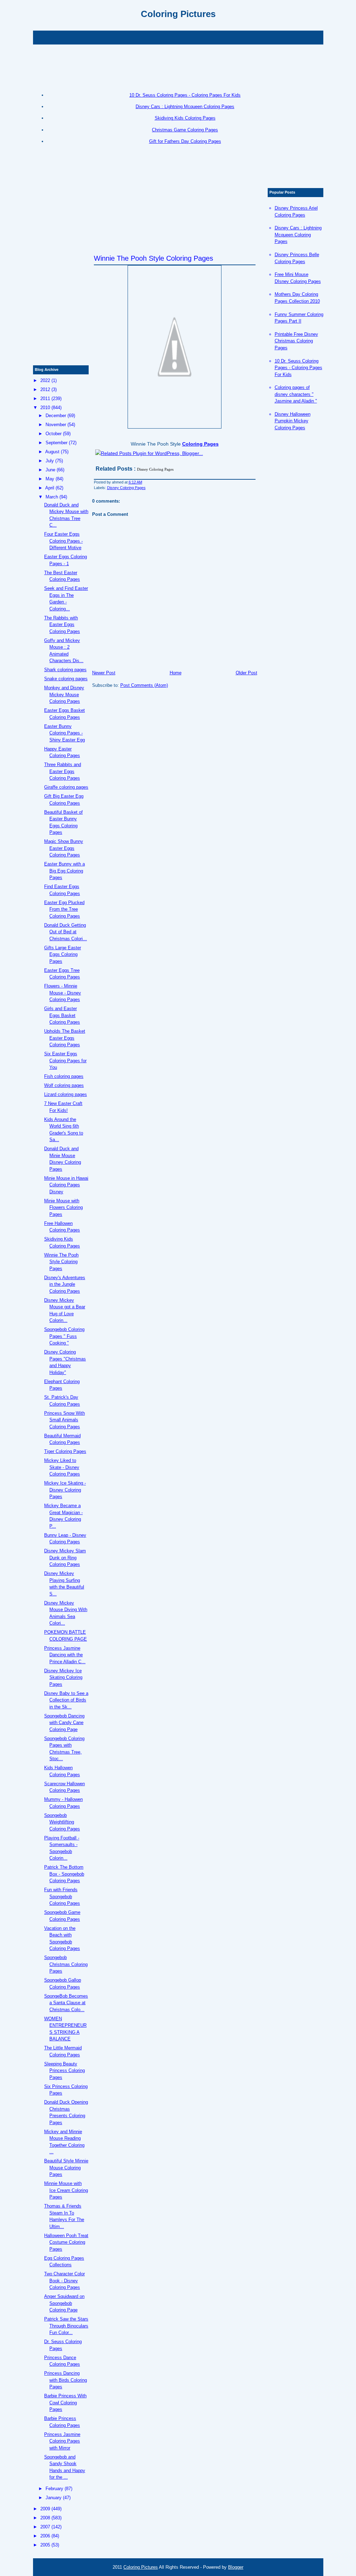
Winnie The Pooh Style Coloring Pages (153, 258)
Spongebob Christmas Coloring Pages (66, 1964)
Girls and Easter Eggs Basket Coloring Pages (62, 1015)
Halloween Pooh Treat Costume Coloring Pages (66, 2242)
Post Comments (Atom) (144, 685)
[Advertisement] (178, 37)
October (54, 434)
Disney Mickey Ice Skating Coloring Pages (63, 1677)
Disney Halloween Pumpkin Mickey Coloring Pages (293, 421)
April (50, 488)
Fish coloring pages (64, 1076)
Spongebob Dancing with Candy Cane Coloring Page (64, 1723)
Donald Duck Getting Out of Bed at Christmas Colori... (66, 932)
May (50, 479)
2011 (45, 399)
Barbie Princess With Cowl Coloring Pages (65, 2403)
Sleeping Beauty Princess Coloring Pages (64, 2071)
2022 (45, 380)
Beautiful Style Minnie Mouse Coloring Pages (66, 2168)
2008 (45, 2518)
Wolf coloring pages (64, 1085)
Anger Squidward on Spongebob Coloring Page (64, 2303)
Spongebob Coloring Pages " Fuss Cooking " (64, 1336)
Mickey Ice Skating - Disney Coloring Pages (65, 1490)
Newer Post (104, 673)
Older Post (246, 673)
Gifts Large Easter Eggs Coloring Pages (63, 954)
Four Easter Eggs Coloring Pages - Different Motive (63, 541)
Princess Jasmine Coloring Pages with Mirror (62, 2441)
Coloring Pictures (178, 14)
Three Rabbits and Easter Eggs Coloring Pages (63, 771)
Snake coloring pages (66, 679)
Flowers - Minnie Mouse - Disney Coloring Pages (63, 993)
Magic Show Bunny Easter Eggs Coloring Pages (64, 848)
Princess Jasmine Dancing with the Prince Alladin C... (65, 1655)
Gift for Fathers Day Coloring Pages (185, 141)
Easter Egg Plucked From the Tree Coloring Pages (64, 909)
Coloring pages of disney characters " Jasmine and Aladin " (296, 394)
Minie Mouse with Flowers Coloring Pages (63, 1208)
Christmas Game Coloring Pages (185, 130)
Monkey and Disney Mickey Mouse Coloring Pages (64, 694)
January (54, 2498)
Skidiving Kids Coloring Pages (185, 118)
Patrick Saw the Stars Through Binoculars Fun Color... (66, 2326)
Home (176, 673)
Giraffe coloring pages (66, 787)
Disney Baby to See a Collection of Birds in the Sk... (66, 1700)
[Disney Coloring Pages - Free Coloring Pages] (175, 347)
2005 (45, 2545)
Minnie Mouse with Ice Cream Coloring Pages (66, 2190)
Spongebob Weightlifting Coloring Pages (62, 1822)
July (50, 461)
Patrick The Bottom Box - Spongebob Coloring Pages (64, 1874)
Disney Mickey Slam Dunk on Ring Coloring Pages (65, 1558)
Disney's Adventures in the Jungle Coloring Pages (65, 1284)
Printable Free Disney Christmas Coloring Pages (296, 341)
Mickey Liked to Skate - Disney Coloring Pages (62, 1467)
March (52, 497)
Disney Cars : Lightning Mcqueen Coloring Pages (185, 107)
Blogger (236, 2567)
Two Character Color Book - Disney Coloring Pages (64, 2281)
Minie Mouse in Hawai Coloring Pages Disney (66, 1185)
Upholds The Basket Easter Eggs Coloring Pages (65, 1038)
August (52, 452)
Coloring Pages (200, 444)
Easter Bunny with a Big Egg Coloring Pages (64, 871)
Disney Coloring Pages (126, 488)
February (54, 2489)
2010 (45, 408)
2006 (45, 2536)
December (56, 416)
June (50, 470)
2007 (45, 2527)
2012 (45, 389)
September (56, 443)
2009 (45, 2509)
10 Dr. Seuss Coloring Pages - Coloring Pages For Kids (185, 95)
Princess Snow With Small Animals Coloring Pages (64, 1420)
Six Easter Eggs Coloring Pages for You (65, 1061)
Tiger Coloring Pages (65, 1451)
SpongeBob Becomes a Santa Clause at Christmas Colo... (66, 2003)
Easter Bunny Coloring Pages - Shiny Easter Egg (64, 733)
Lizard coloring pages (66, 1094)
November (56, 425)
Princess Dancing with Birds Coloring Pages (66, 2380)
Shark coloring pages (65, 670)
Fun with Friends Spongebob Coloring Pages (62, 1896)
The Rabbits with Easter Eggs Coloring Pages (62, 625)
